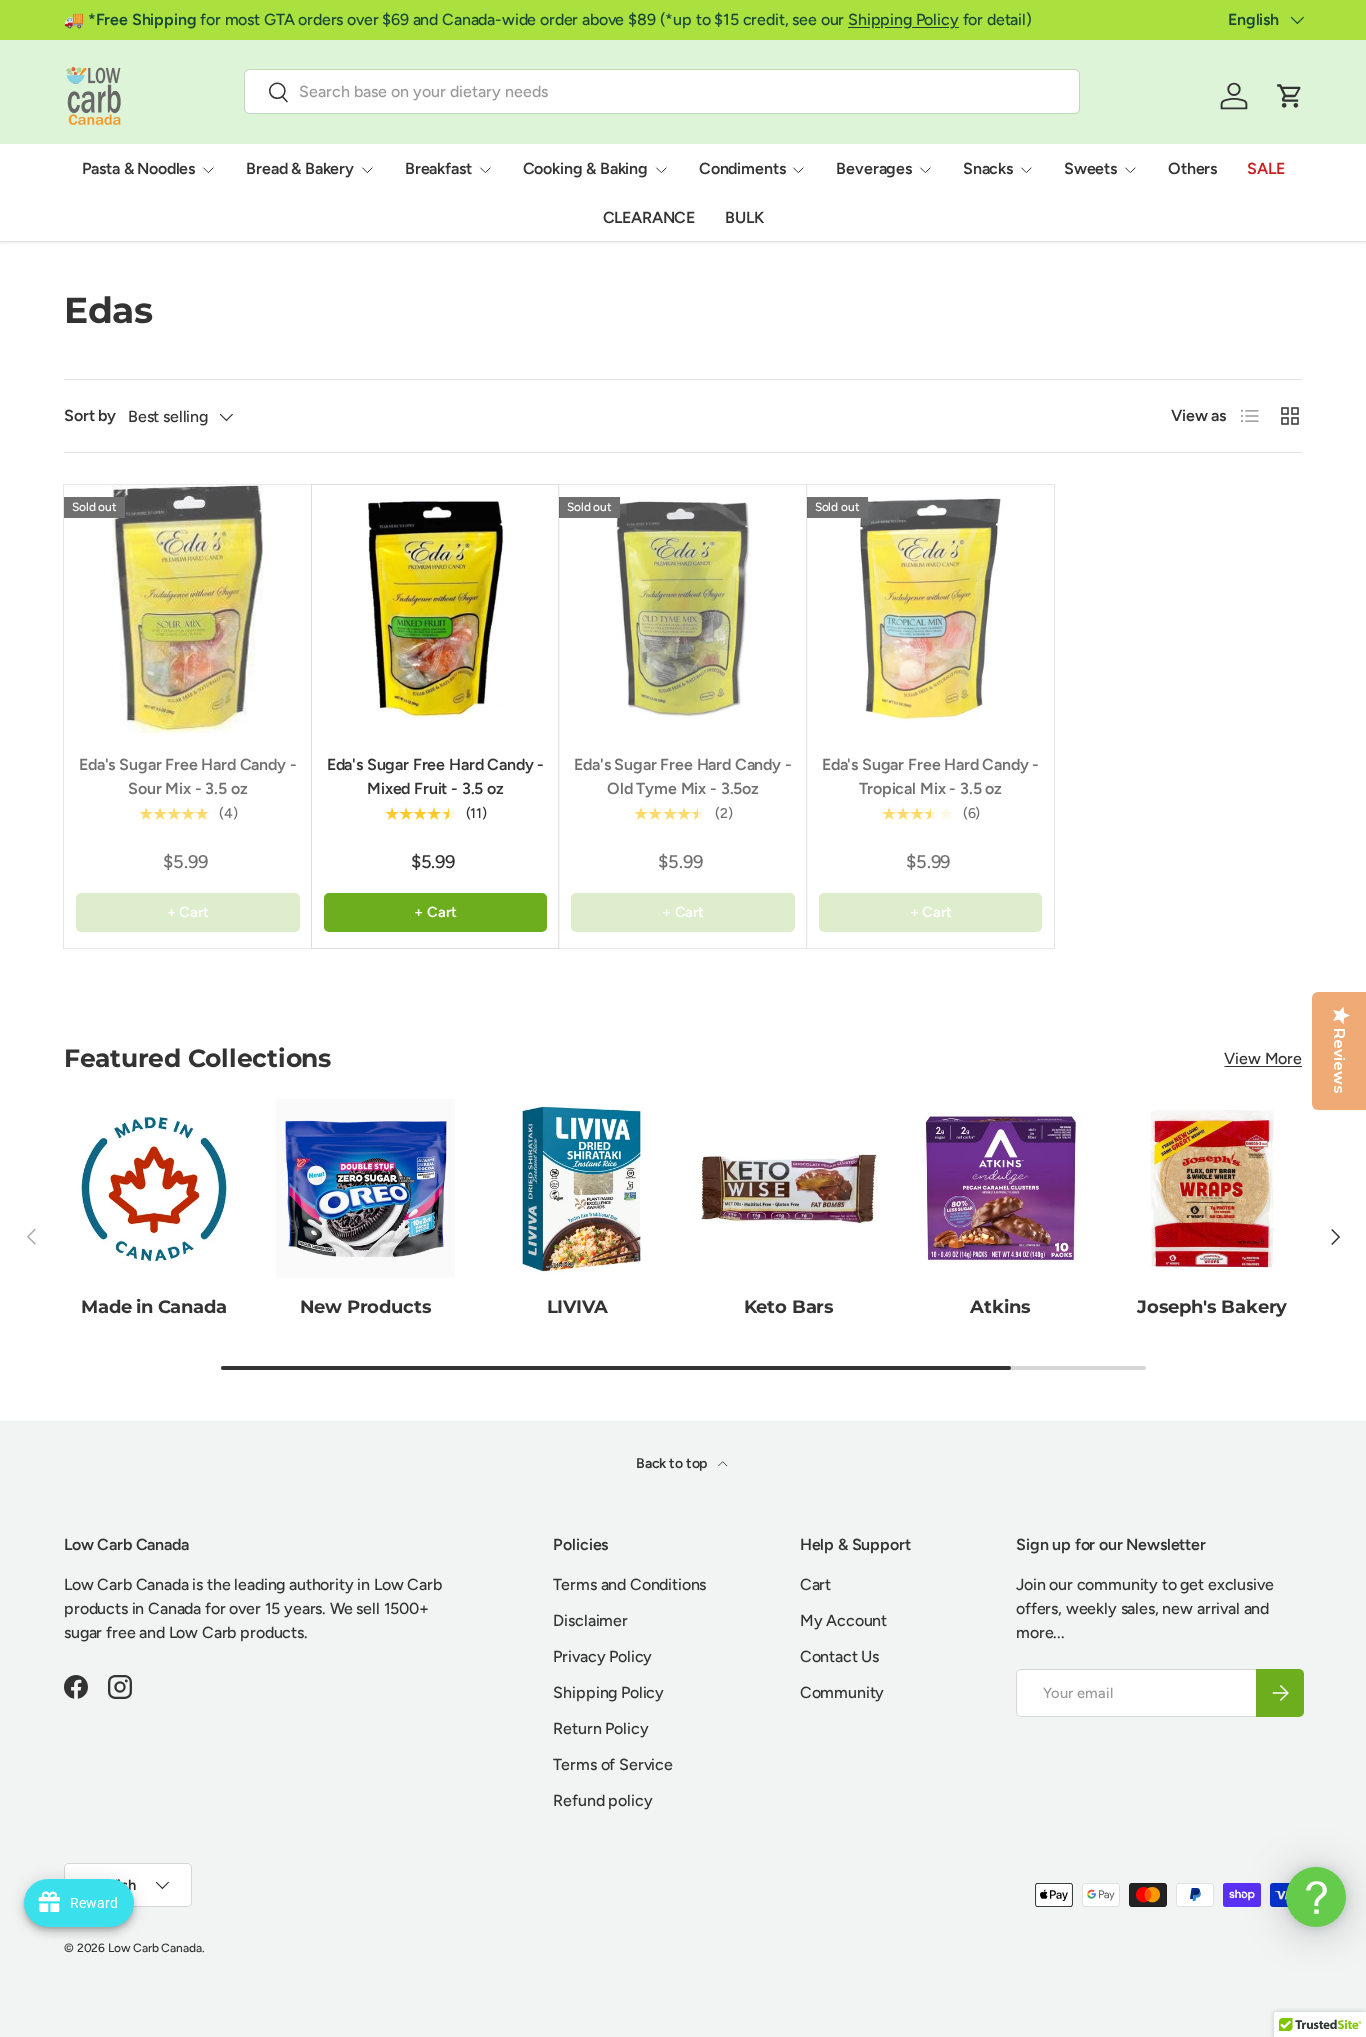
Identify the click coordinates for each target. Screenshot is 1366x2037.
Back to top (673, 1463)
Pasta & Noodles (139, 168)
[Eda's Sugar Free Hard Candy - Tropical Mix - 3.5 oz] (931, 609)
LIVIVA (577, 1305)
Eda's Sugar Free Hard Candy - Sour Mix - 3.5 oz (187, 776)
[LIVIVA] (577, 1189)
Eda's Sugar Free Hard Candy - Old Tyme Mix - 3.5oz (682, 776)
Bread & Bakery (300, 168)
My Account (843, 1620)
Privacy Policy (602, 1656)
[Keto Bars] (789, 1189)
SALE (1265, 168)
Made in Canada (154, 1305)
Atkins (1000, 1305)
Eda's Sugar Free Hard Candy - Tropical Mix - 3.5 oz (930, 776)
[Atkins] (1001, 1189)
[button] (1290, 96)
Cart (815, 1584)
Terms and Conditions (629, 1584)
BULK (744, 217)
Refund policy (602, 1800)
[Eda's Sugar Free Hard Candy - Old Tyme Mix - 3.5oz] (683, 609)
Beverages (874, 168)
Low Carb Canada (155, 1948)
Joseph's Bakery (1212, 1305)
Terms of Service (612, 1764)
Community (842, 1692)
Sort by (90, 415)
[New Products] (366, 1189)
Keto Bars (789, 1305)
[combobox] (662, 91)
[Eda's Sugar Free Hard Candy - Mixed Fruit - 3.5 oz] (436, 609)
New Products (366, 1305)
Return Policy (600, 1728)
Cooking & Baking (585, 168)
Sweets (1090, 168)
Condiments (742, 168)
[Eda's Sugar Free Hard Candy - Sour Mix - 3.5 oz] (188, 609)
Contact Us (839, 1656)
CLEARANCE (649, 217)
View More (1263, 1057)
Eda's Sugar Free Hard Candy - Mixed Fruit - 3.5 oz (435, 776)
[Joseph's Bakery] (1212, 1189)
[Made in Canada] (154, 1189)
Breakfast (438, 168)
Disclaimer (590, 1620)
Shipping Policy (903, 19)
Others (1192, 168)
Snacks (988, 168)
